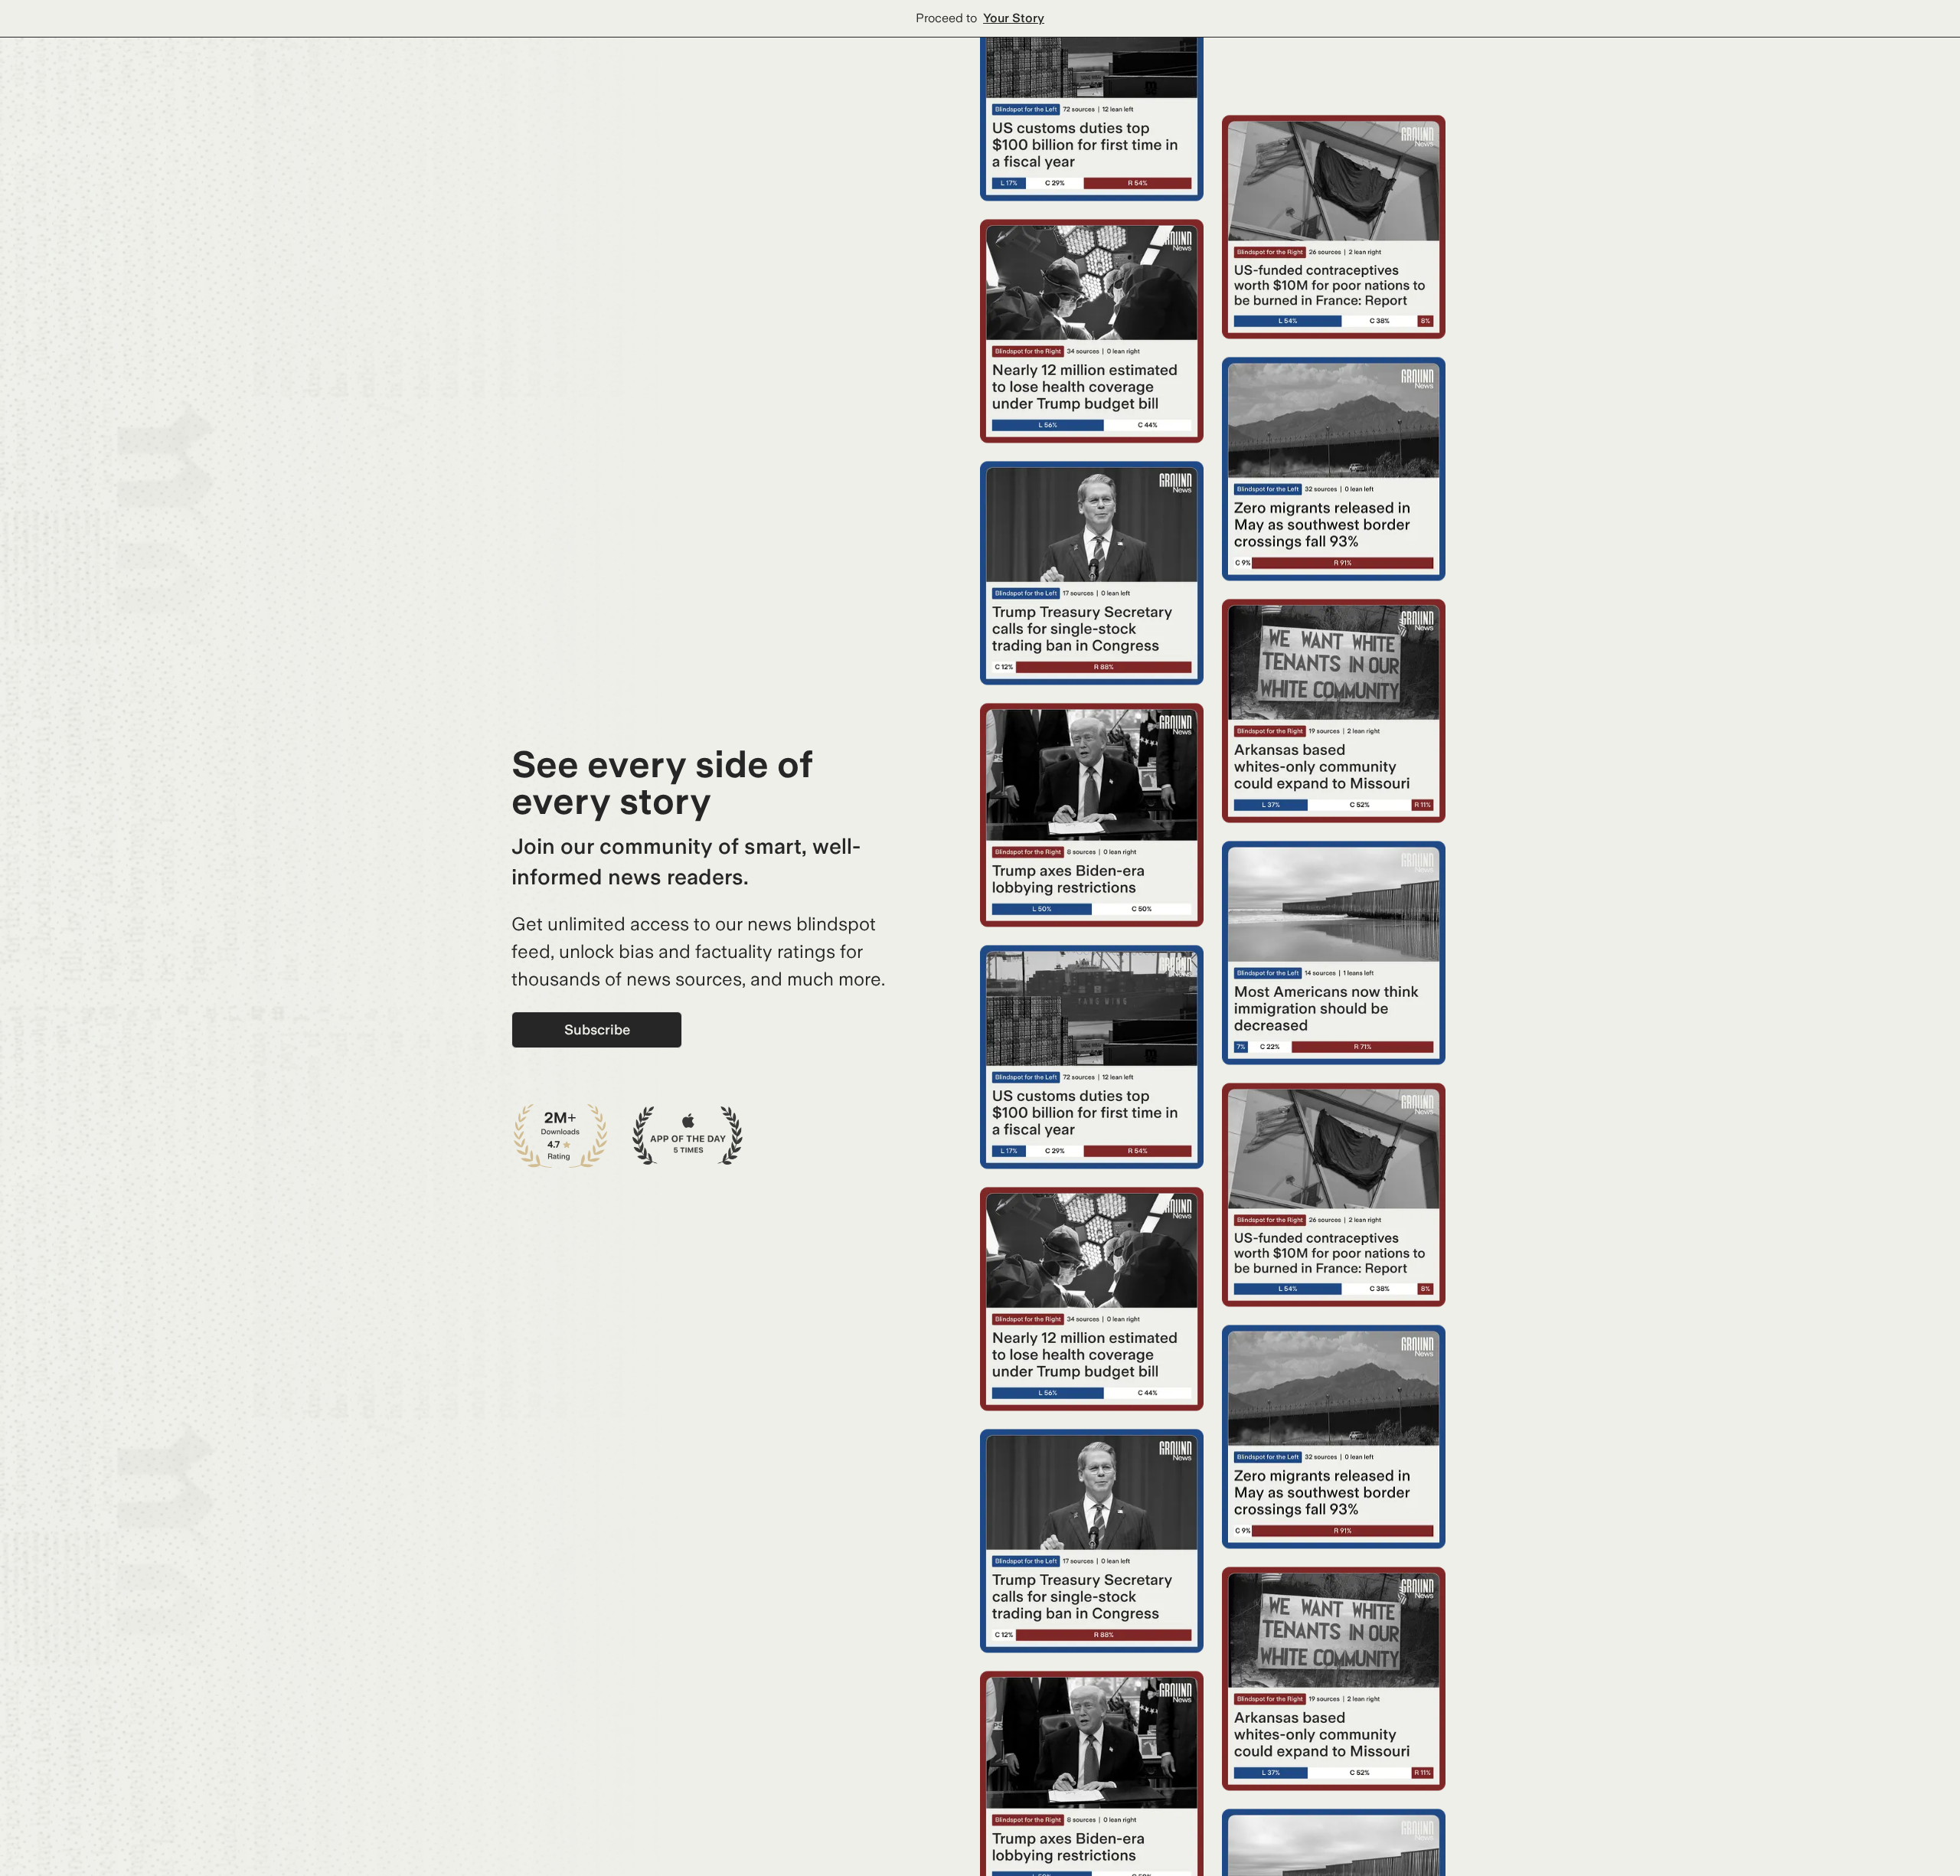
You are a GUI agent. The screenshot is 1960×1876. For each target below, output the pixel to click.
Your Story (1014, 18)
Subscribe (597, 1030)
